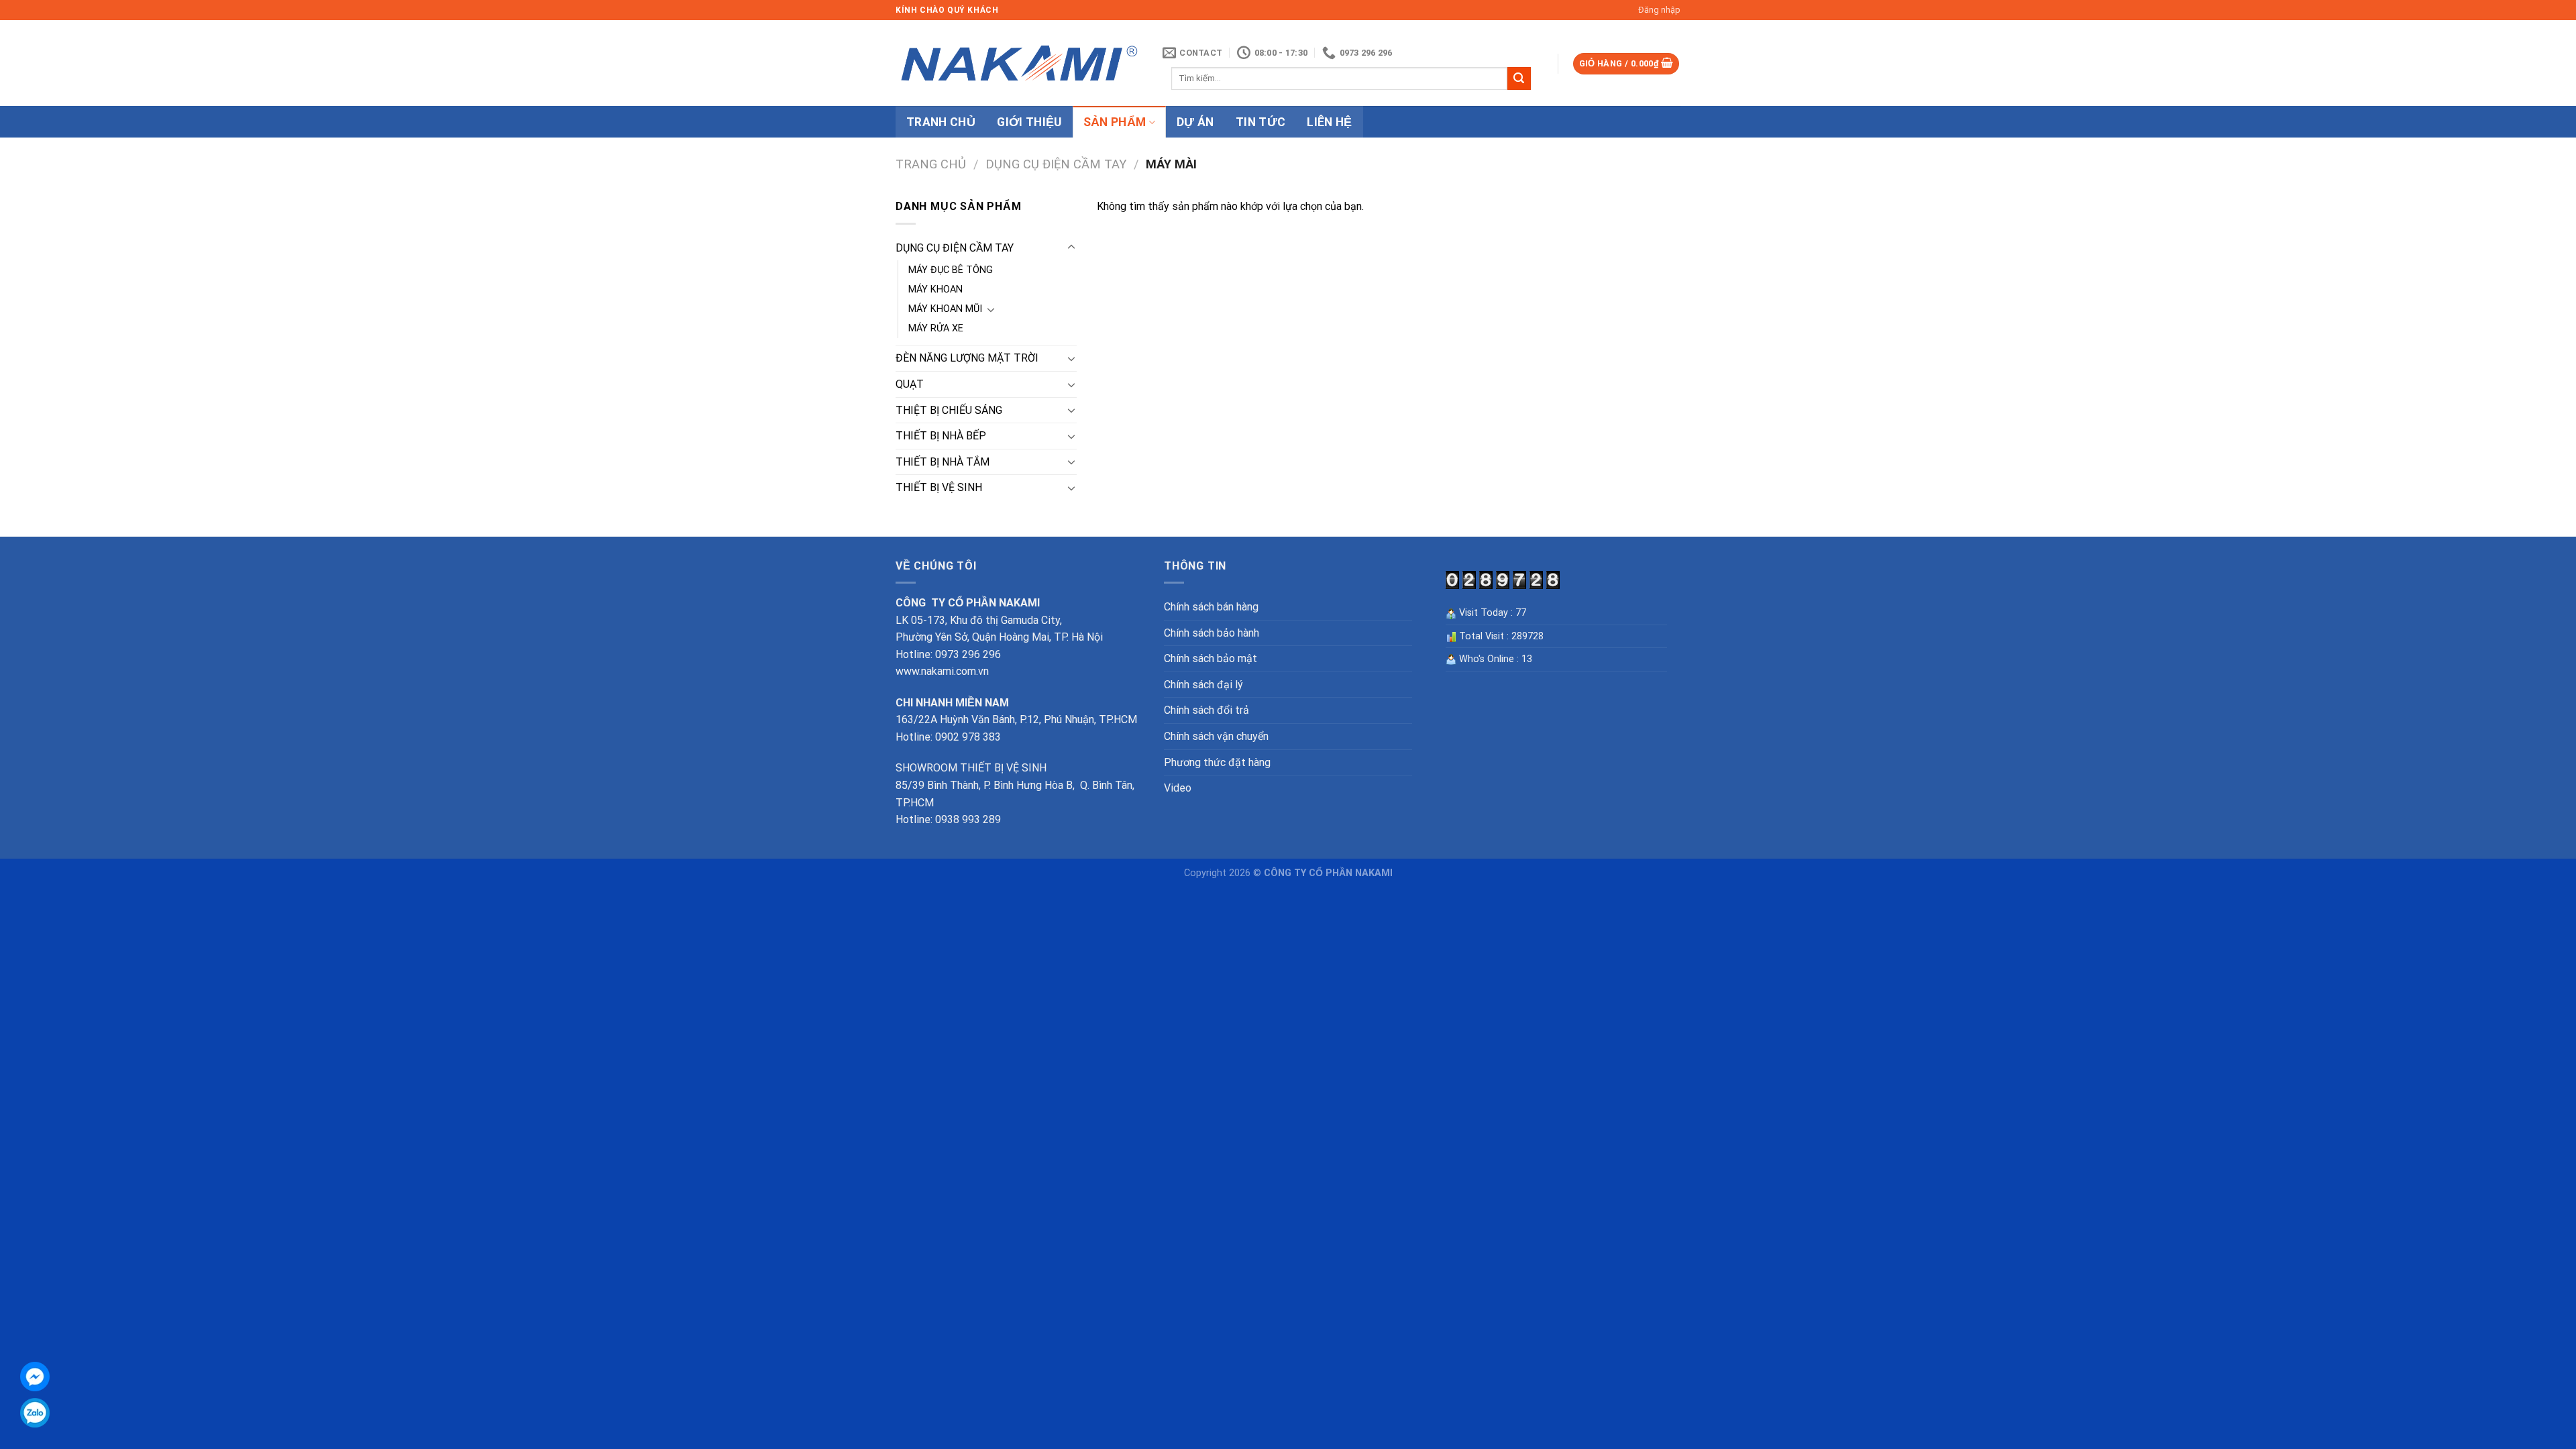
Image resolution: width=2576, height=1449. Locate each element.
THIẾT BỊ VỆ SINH (939, 487)
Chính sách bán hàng (1211, 607)
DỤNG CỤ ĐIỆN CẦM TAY (1056, 164)
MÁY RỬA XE (936, 328)
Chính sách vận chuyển (1216, 736)
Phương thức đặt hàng (1217, 762)
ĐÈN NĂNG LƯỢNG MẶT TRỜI (967, 358)
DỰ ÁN (1195, 122)
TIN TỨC (1260, 122)
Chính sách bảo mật (1211, 658)
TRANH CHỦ (941, 122)
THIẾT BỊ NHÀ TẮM (943, 462)
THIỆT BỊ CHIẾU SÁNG (949, 410)
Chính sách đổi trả (1206, 710)
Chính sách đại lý (1203, 685)
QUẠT (910, 384)
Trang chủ (931, 164)
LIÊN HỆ (1329, 122)
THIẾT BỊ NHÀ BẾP (941, 436)
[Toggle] (1071, 248)
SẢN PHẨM (1115, 122)
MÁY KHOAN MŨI (945, 309)
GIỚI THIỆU (1029, 122)
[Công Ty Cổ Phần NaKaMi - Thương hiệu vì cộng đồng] (1019, 63)
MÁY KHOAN (935, 289)
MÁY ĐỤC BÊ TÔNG (951, 270)
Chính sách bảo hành (1212, 633)
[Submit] (1519, 78)
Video (1178, 788)
